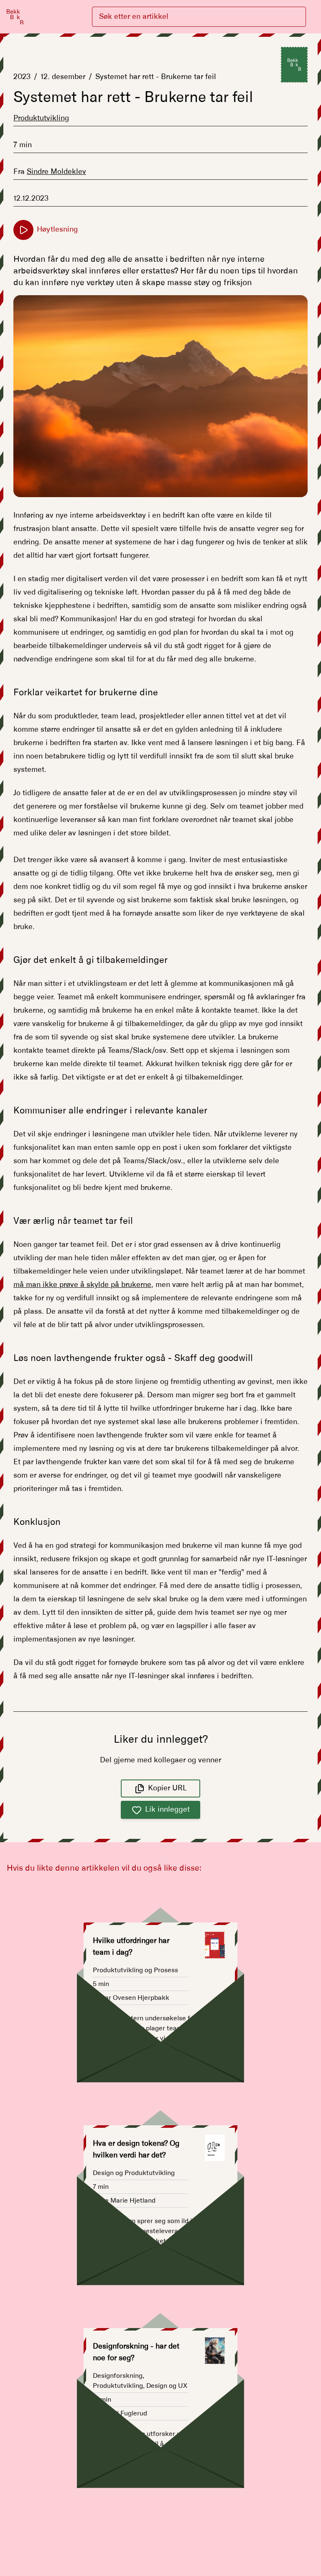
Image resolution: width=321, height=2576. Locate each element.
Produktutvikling (41, 118)
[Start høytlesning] (23, 230)
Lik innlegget (167, 1810)
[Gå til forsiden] (15, 17)
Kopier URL (167, 1788)
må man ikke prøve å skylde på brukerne (82, 1285)
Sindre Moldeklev (56, 172)
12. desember (63, 77)
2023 (22, 77)
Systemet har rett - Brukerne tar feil (156, 77)
